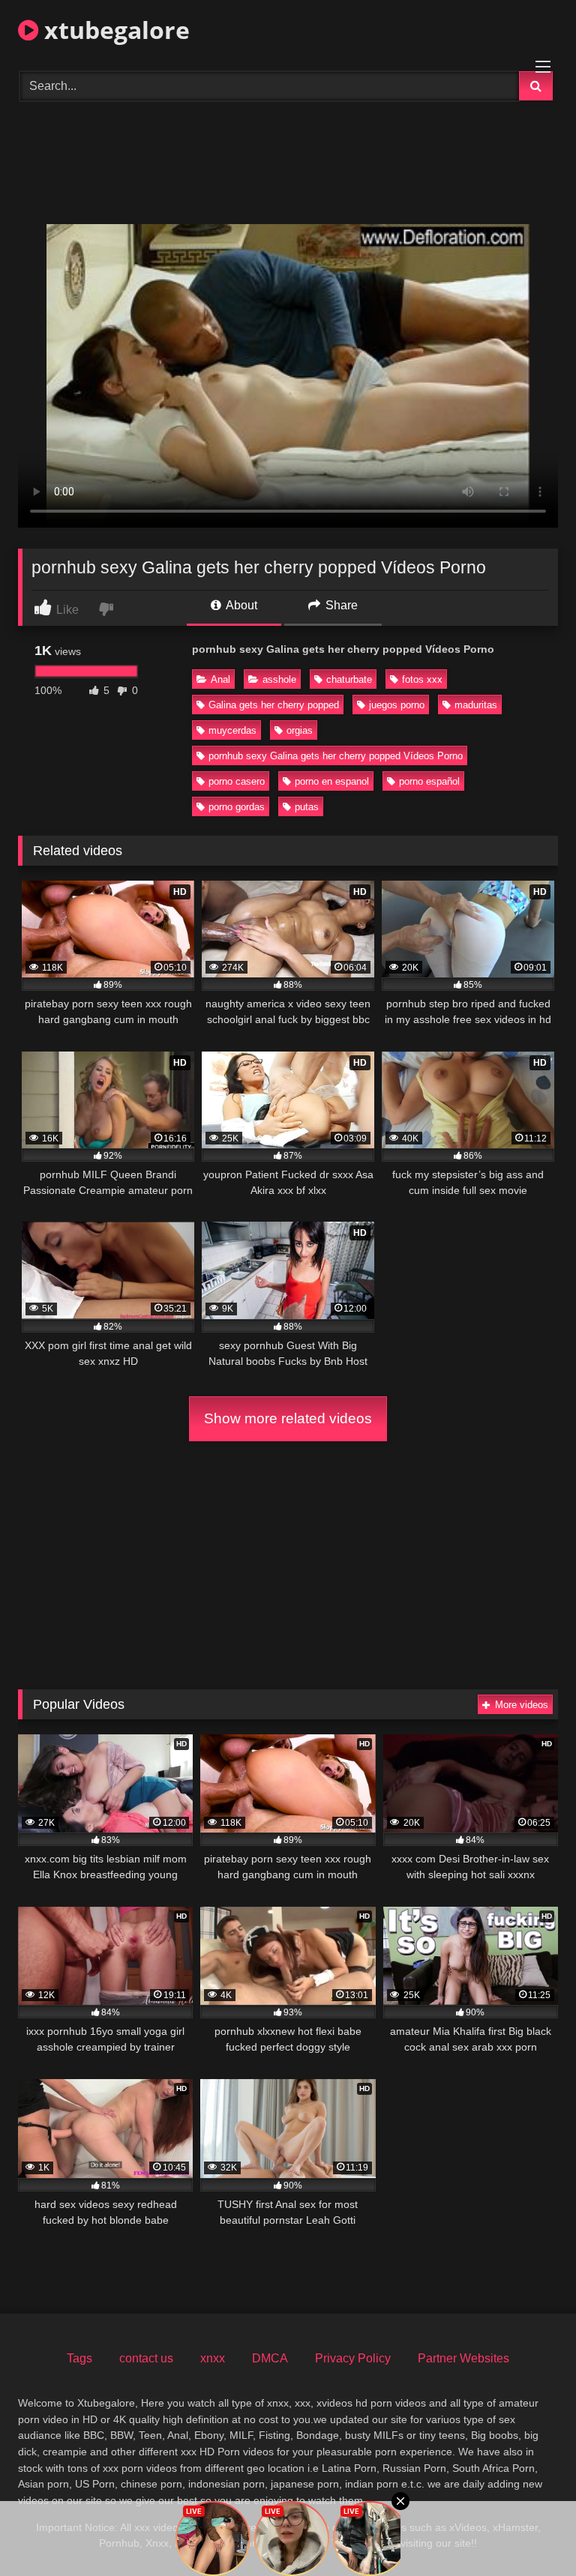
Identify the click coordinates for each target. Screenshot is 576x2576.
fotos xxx (422, 679)
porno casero (237, 781)
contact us (146, 2358)
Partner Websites (463, 2358)
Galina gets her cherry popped (274, 705)
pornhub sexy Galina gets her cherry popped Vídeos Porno (336, 756)
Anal (220, 679)
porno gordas (237, 807)
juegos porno (397, 705)
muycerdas (232, 730)
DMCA (270, 2358)
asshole (279, 679)
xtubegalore (114, 30)
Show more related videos (288, 1418)
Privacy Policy (353, 2358)
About (240, 605)
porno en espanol (332, 781)
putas (307, 807)
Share (340, 605)
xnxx (213, 2358)
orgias (300, 730)
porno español (429, 781)
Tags (79, 2358)
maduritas (476, 705)
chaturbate (349, 679)
